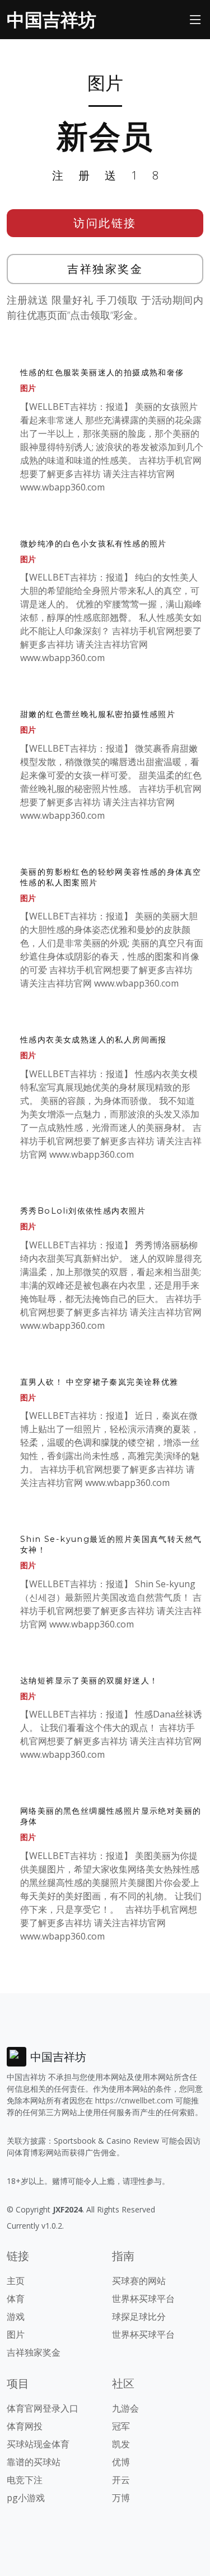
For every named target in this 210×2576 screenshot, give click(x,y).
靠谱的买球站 (34, 2462)
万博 (121, 2498)
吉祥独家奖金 (105, 269)
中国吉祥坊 (52, 19)
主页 (16, 2281)
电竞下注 (25, 2480)
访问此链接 (105, 223)
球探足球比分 (139, 2316)
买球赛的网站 (139, 2281)
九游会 (125, 2408)
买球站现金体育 (38, 2444)
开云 (121, 2480)
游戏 (16, 2316)
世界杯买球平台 (143, 2299)
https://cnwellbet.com (134, 2100)
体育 (16, 2299)
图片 (28, 388)
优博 (121, 2462)
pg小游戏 (26, 2498)
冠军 (121, 2426)
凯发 (121, 2444)
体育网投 (25, 2426)
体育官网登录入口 (43, 2408)
